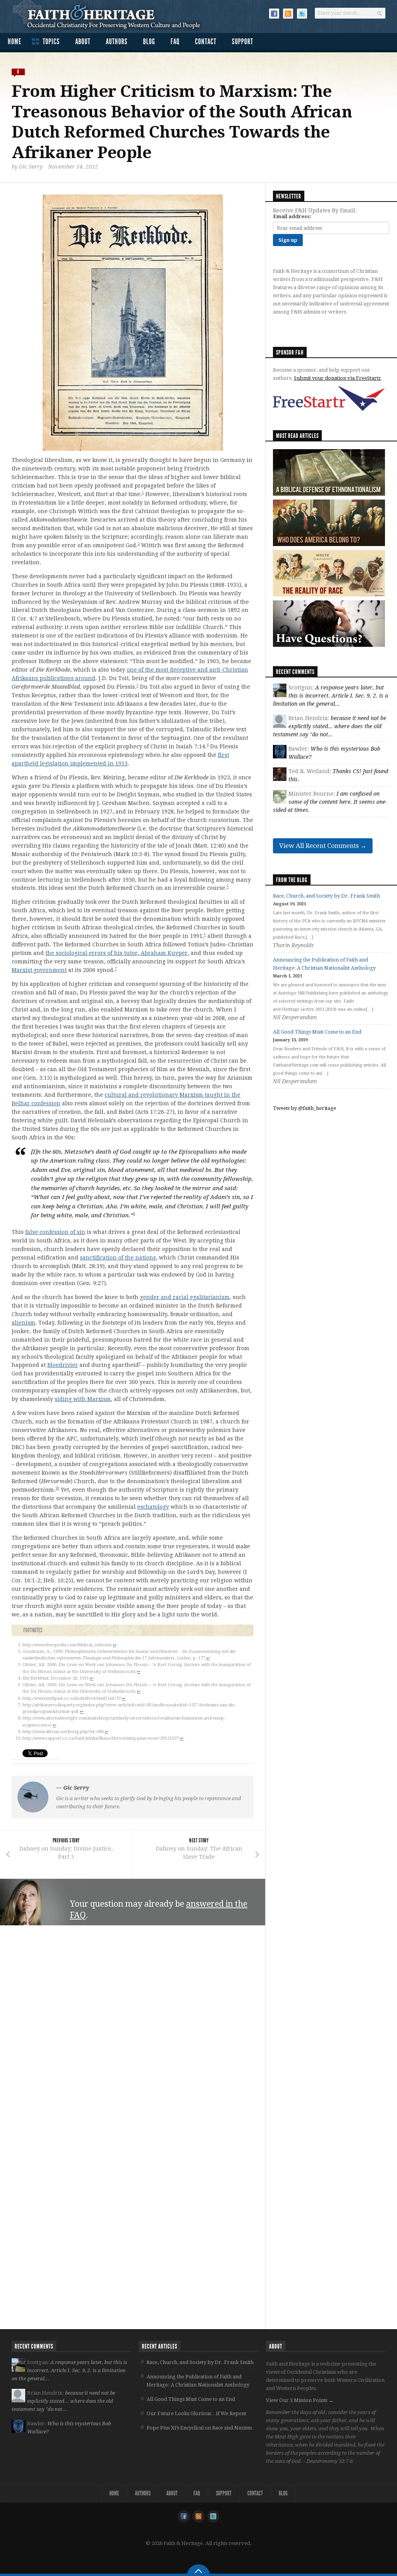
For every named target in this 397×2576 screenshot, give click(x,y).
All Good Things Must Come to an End (317, 1032)
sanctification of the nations (118, 1258)
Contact (206, 41)
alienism (23, 1323)
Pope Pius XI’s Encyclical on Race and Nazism (199, 2428)
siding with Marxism (83, 1399)
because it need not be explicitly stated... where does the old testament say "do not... (330, 726)
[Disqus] (133, 2030)
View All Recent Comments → (323, 846)
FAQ (175, 41)
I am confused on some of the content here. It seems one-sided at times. (330, 802)
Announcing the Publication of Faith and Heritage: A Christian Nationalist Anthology (198, 2381)
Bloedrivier (63, 1365)
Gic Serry (31, 167)
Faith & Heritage (111, 16)
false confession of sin (55, 1232)
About (83, 41)
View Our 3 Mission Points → (300, 2400)
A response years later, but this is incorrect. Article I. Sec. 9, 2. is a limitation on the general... (331, 696)
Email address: (292, 216)
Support (243, 41)
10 (57, 1488)
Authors (117, 41)
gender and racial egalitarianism (185, 1297)
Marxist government (39, 970)
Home (15, 41)
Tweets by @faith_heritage (305, 1108)
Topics (51, 41)
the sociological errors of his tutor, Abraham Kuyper (117, 953)
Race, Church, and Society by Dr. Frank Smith (326, 896)
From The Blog (292, 880)
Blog (149, 41)
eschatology (153, 1507)
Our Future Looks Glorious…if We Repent (196, 2413)
